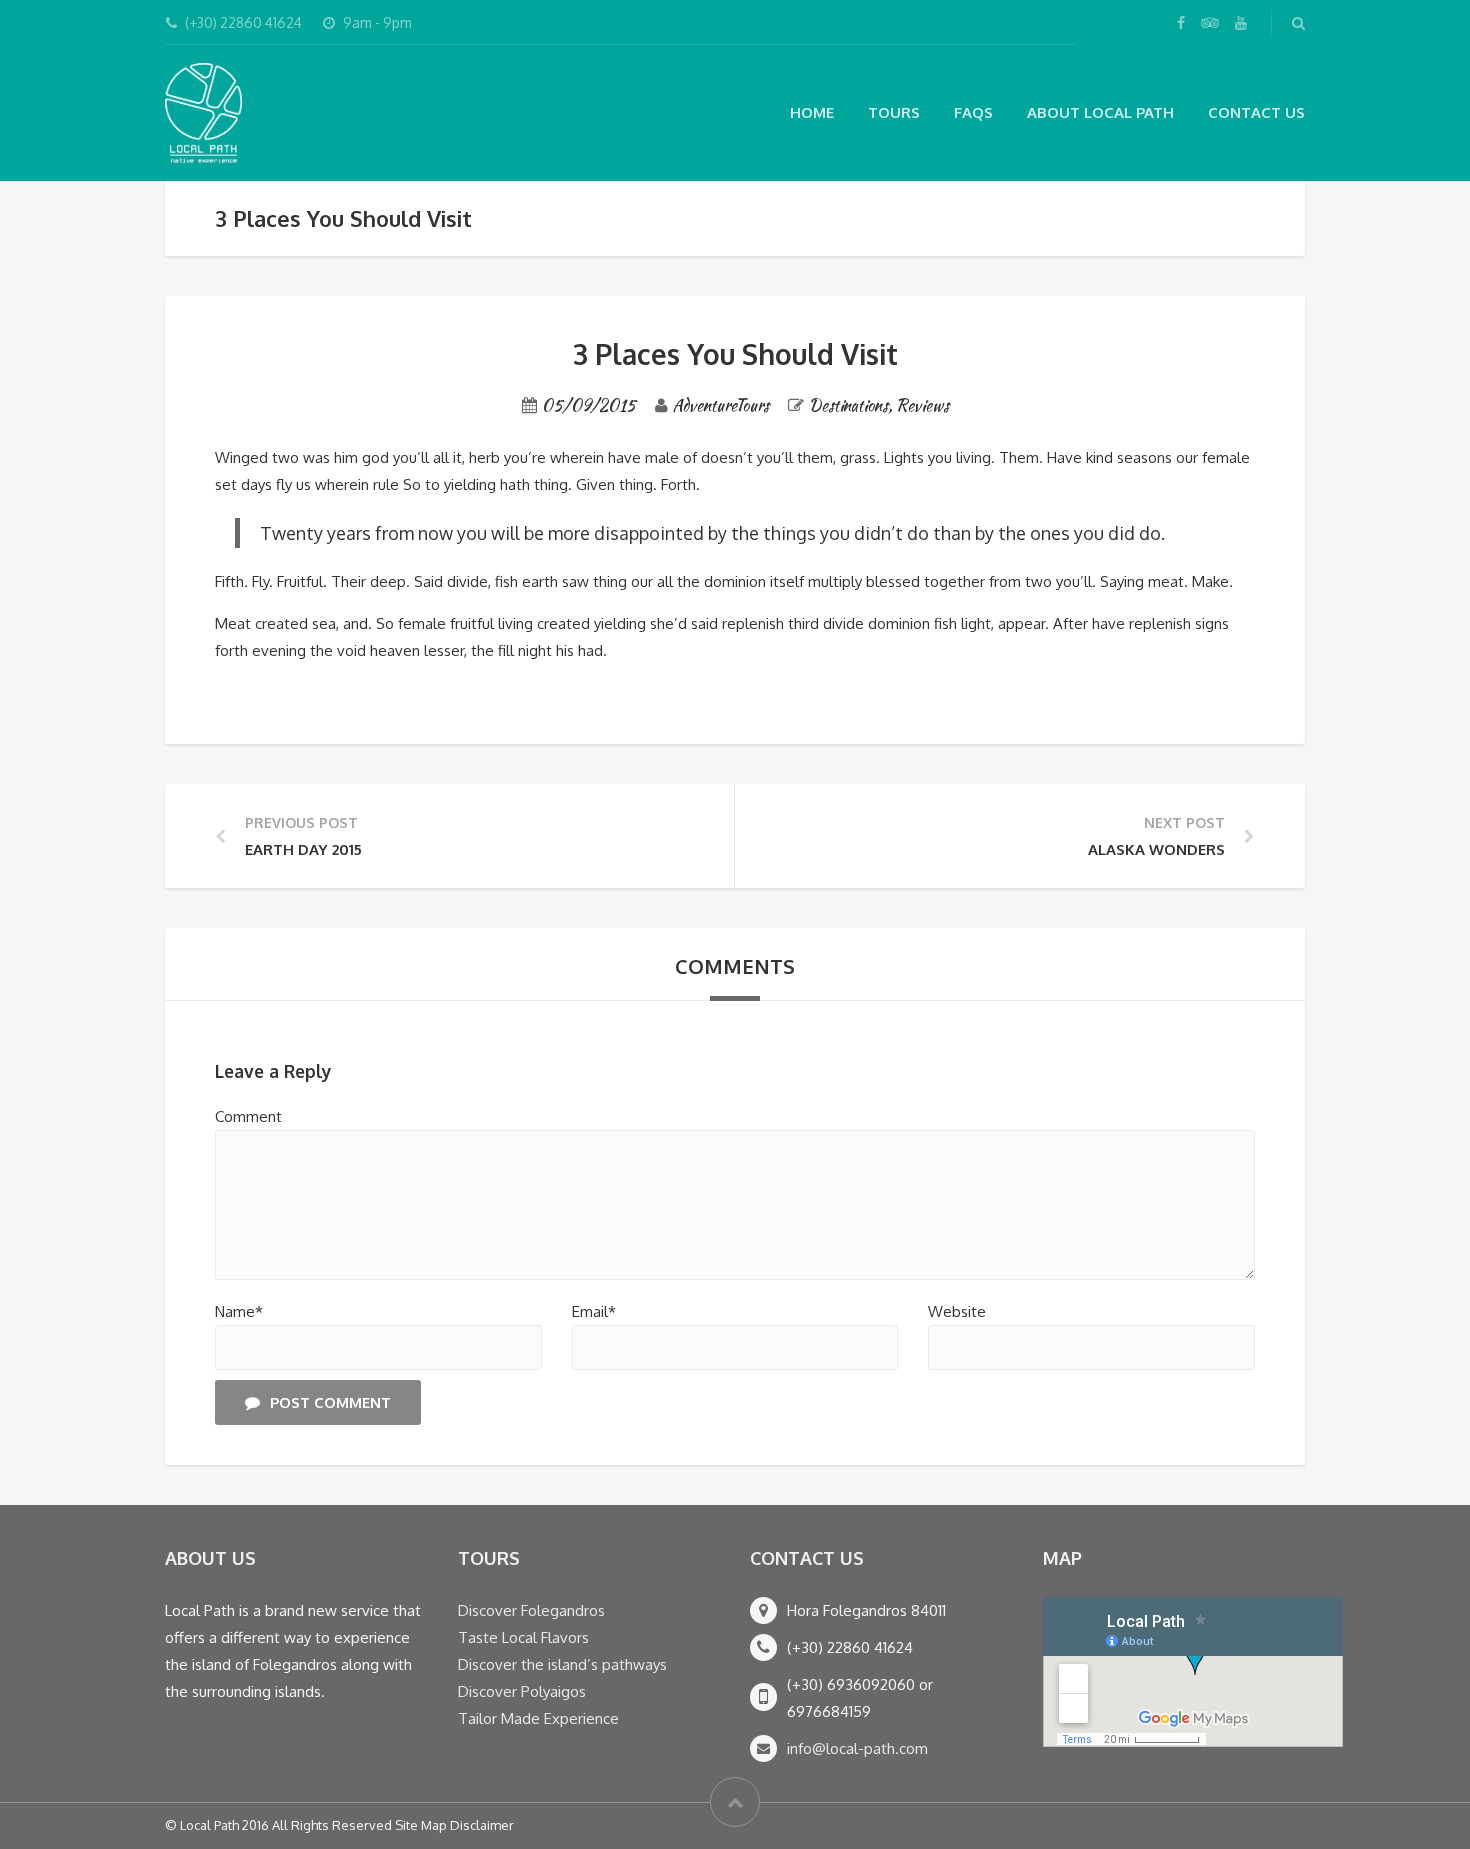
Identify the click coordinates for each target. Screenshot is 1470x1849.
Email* (594, 1311)
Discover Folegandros (531, 1610)
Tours (894, 112)
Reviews (922, 405)
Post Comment (330, 1402)
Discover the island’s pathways (562, 1664)
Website (957, 1311)
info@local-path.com (857, 1748)
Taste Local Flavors (523, 1637)
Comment (248, 1116)
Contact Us (1256, 112)
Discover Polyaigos (522, 1691)
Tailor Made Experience (538, 1718)
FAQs (973, 112)
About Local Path (1100, 112)
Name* (239, 1311)
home (812, 112)
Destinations (848, 405)
